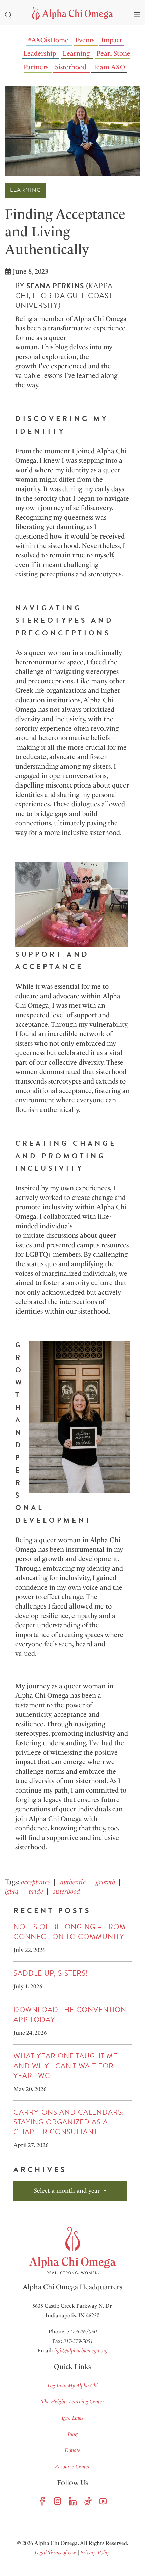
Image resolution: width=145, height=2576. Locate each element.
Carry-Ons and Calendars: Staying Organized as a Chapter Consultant (69, 2122)
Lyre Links (73, 2418)
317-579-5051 (78, 2341)
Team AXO (109, 67)
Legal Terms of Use (55, 2552)
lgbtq (12, 1891)
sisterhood (67, 1891)
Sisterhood (71, 67)
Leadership (40, 53)
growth (106, 1882)
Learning (76, 53)
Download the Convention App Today (70, 2015)
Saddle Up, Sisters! (51, 1973)
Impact (112, 40)
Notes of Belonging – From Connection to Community (70, 1932)
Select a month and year (68, 2191)
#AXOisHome (48, 40)
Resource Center (72, 2467)
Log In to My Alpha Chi (73, 2385)
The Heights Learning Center (73, 2402)
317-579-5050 (82, 2332)
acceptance (36, 1882)
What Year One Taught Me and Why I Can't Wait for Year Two (65, 2066)
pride (36, 1891)
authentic (73, 1882)
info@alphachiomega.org (81, 2351)
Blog (73, 2434)
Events (85, 40)
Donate (73, 2450)
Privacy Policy (95, 2552)
